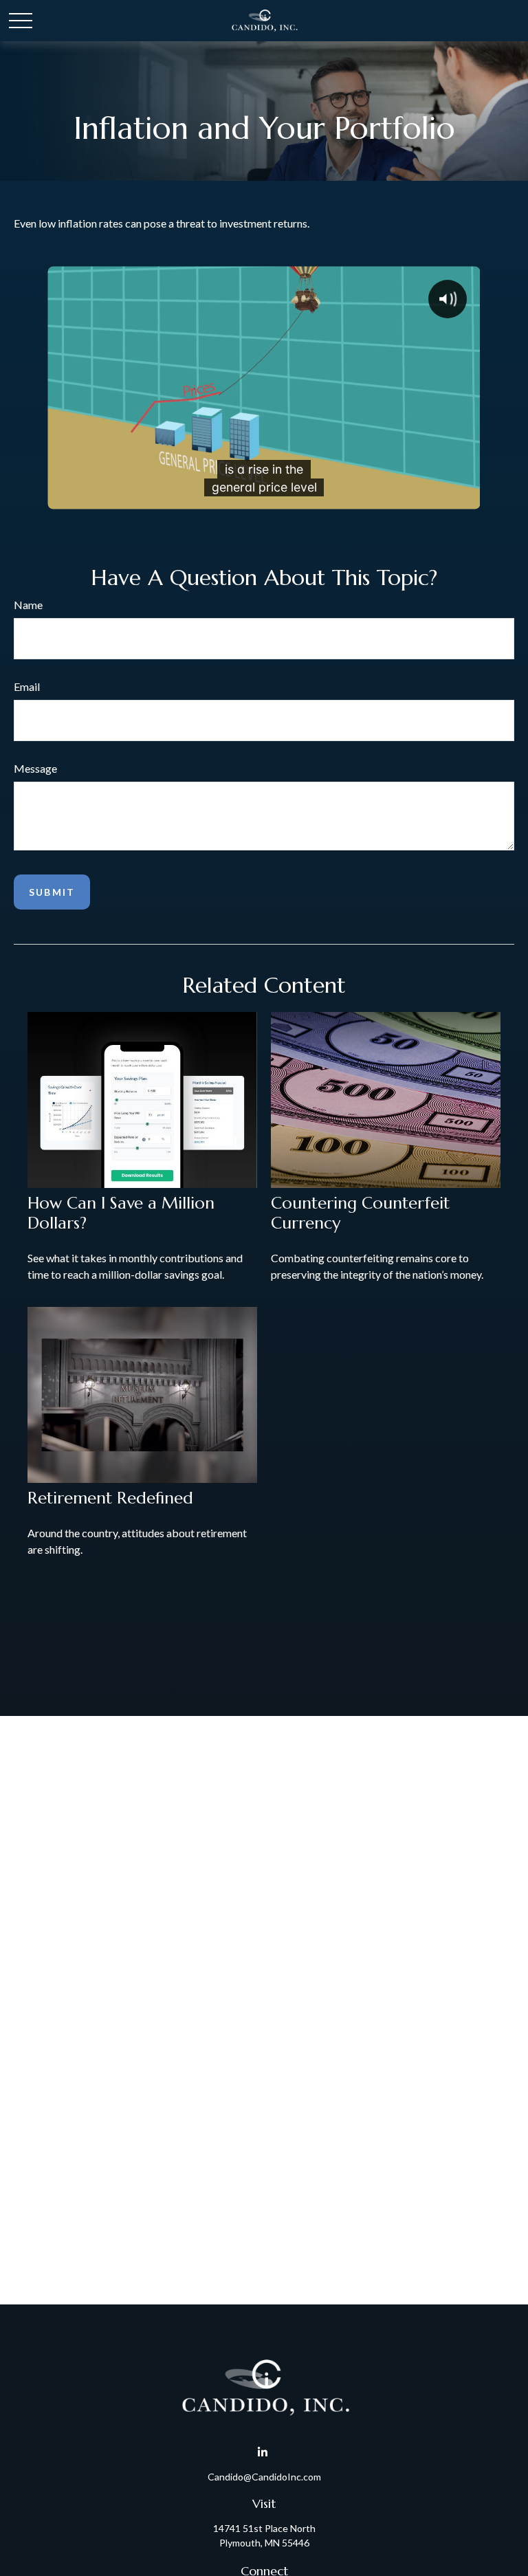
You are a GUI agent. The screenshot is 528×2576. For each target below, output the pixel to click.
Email (27, 686)
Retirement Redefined (110, 1498)
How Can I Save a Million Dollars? (121, 1213)
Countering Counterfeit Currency (360, 1213)
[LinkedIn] (263, 2453)
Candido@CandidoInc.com (264, 2477)
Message (35, 768)
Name (28, 605)
